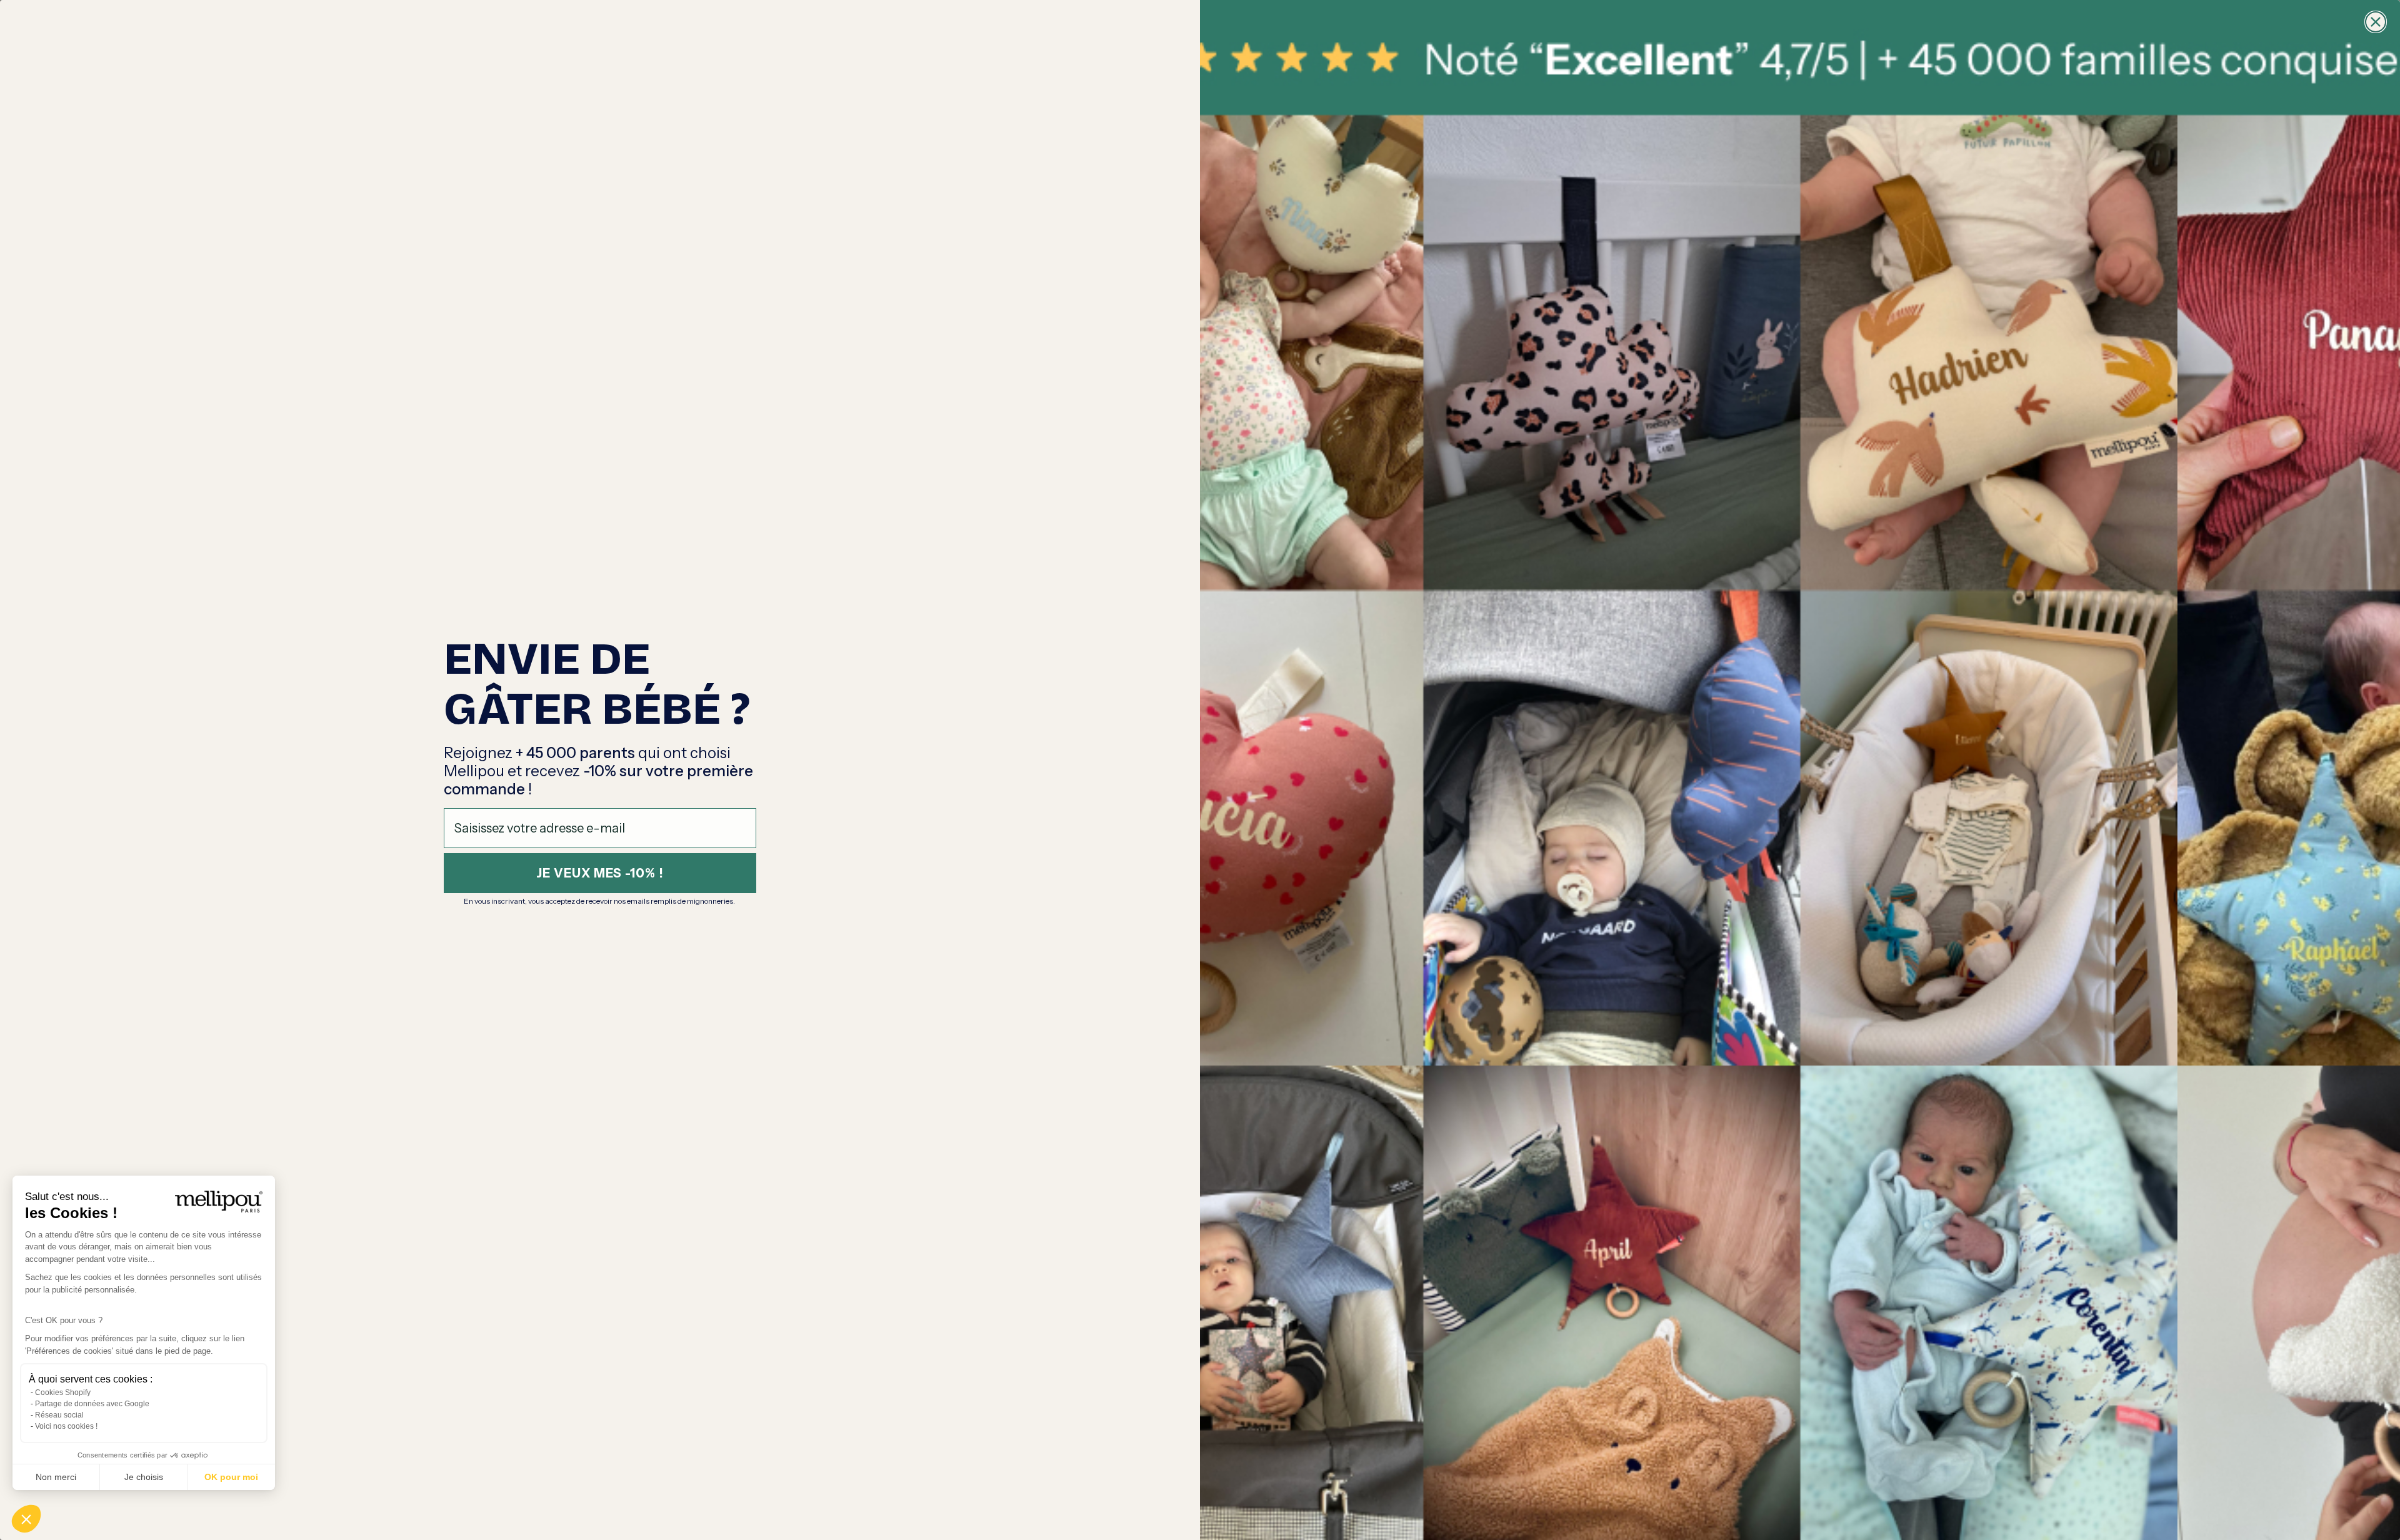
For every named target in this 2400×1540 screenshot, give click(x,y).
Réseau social (59, 1415)
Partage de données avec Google (92, 1404)
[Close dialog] (2376, 22)
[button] (26, 1519)
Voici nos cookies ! (66, 1426)
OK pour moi (231, 1477)
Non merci (56, 1477)
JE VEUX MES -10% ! (600, 873)
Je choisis (144, 1477)
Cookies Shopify (63, 1392)
